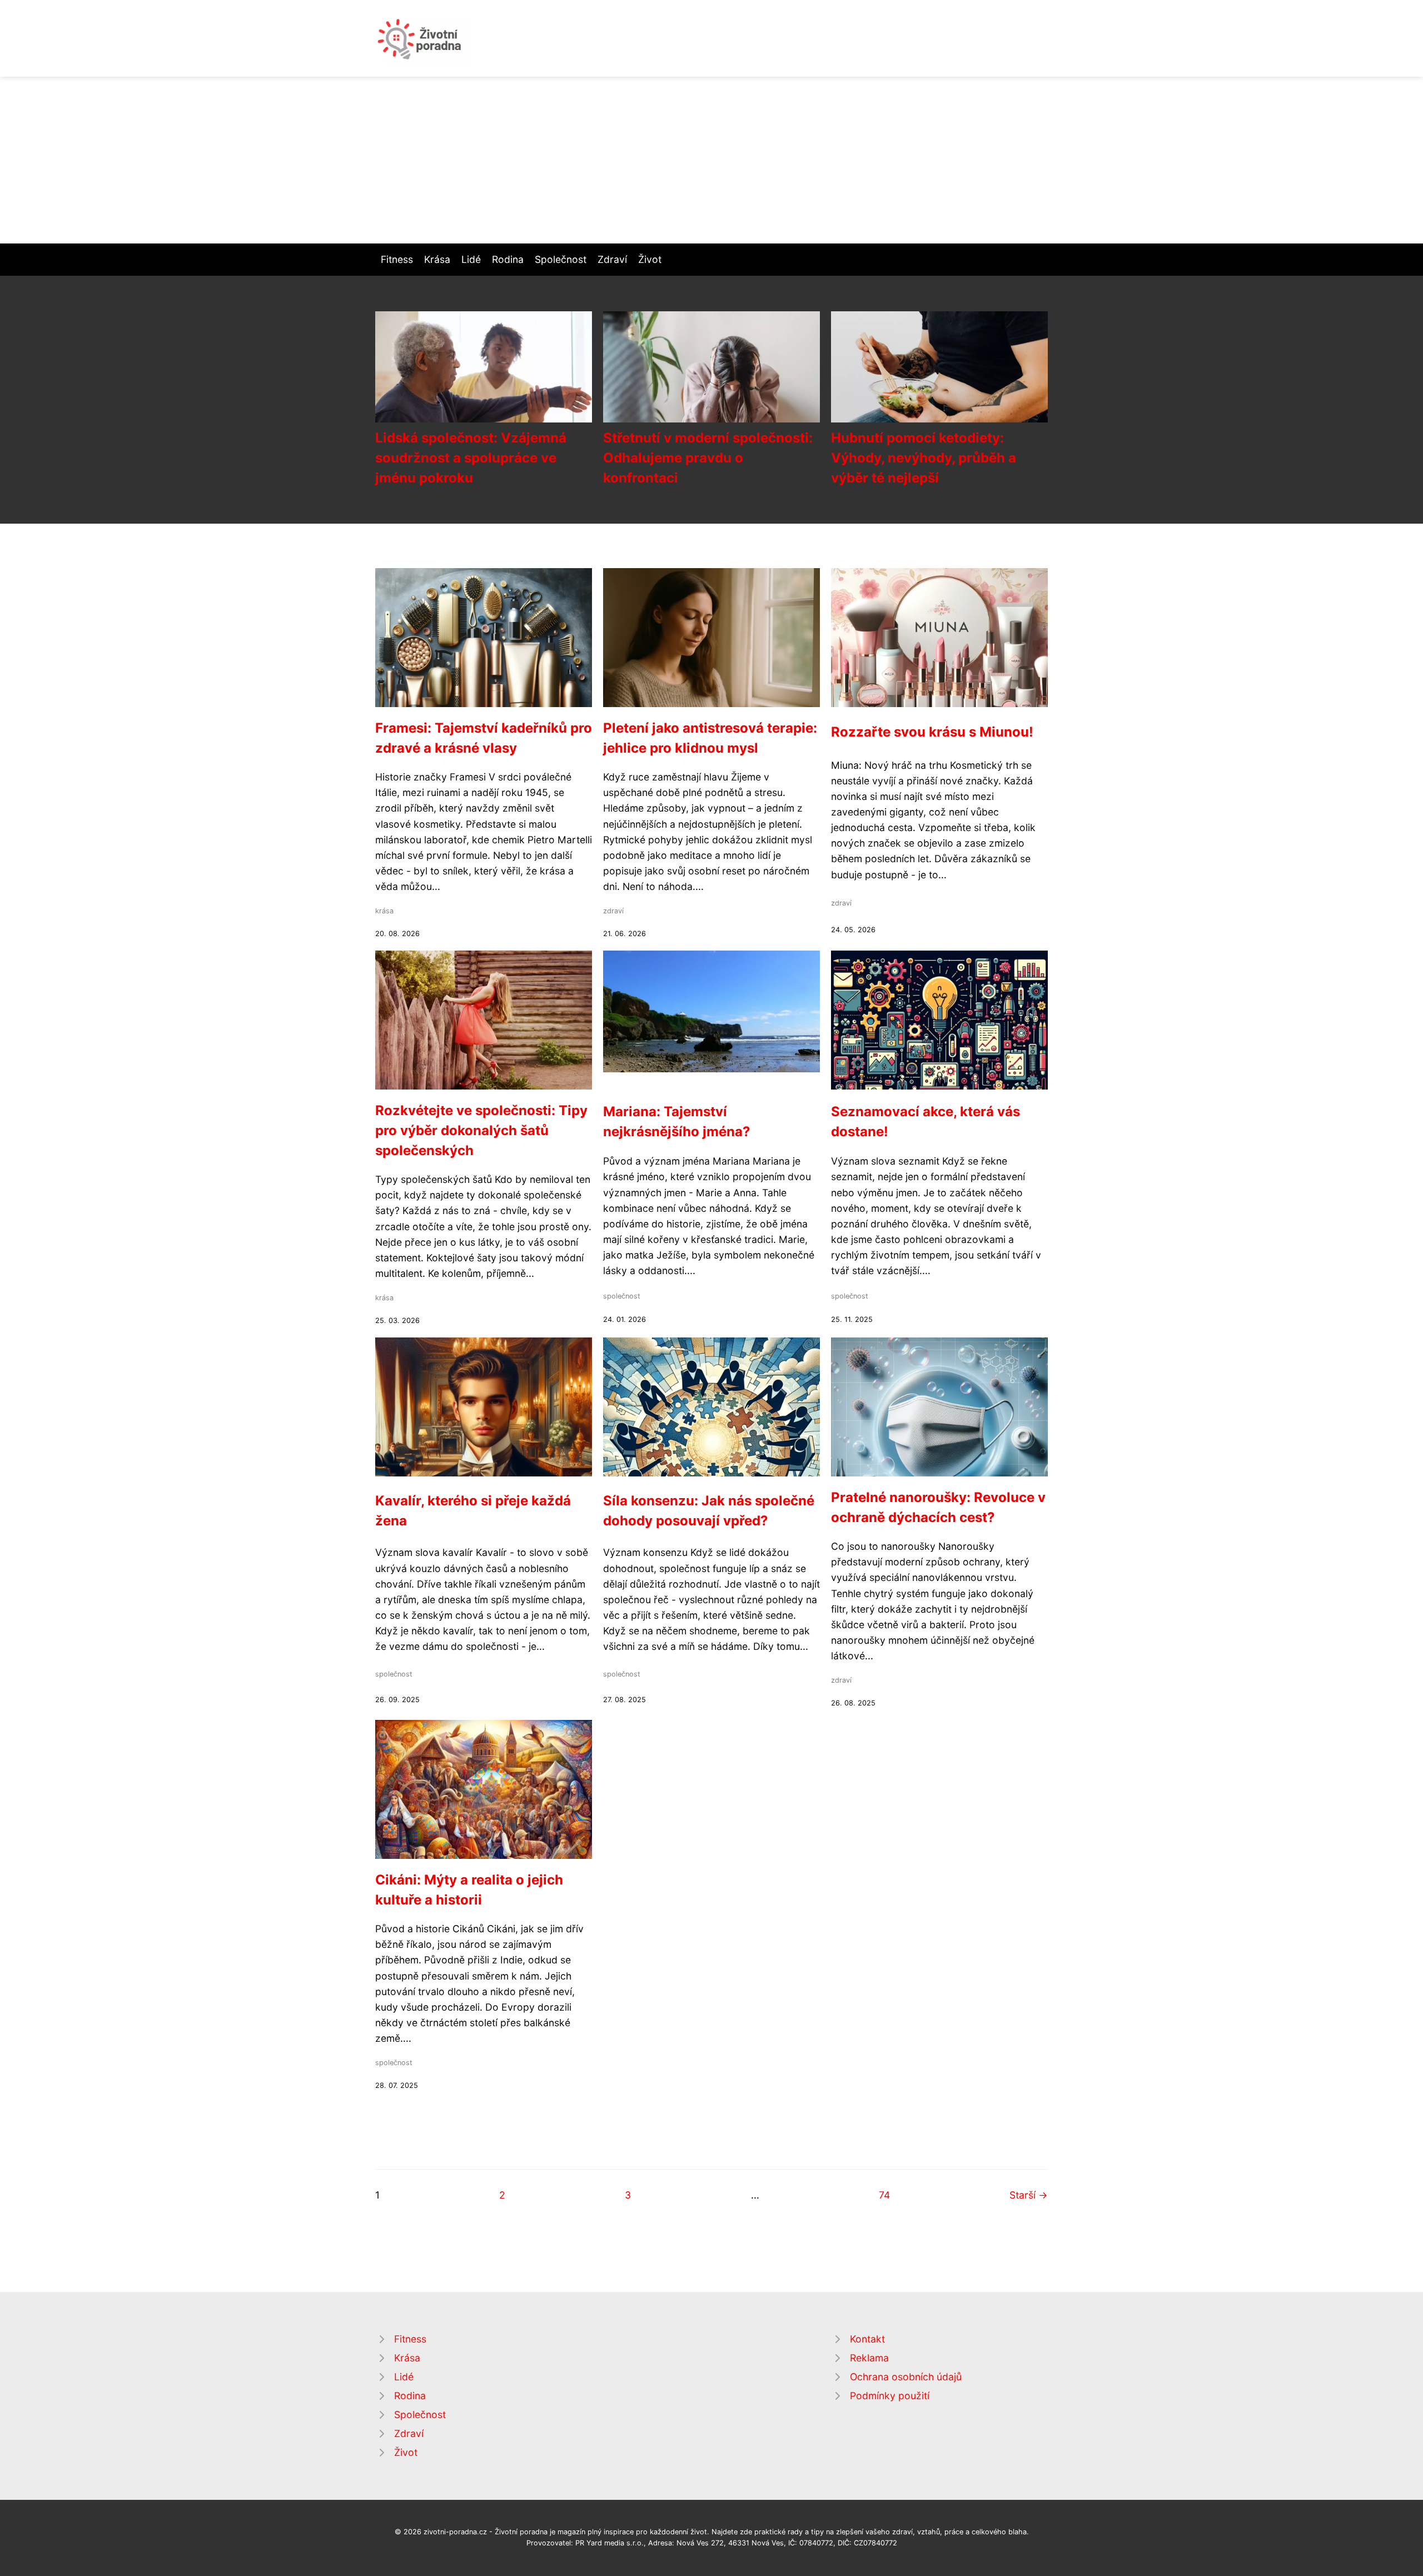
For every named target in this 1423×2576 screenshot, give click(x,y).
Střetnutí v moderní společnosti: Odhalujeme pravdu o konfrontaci (708, 458)
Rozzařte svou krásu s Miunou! (932, 732)
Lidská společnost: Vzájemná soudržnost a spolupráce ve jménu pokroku (471, 458)
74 (884, 2195)
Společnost (561, 259)
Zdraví (612, 259)
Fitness (397, 259)
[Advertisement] (711, 160)
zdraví (613, 911)
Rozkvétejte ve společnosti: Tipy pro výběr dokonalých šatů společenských (481, 1130)
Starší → (1029, 2195)
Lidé (471, 259)
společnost (622, 1296)
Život (650, 259)
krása (384, 911)
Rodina (508, 259)
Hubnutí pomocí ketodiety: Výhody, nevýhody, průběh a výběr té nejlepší (924, 458)
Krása (437, 259)
